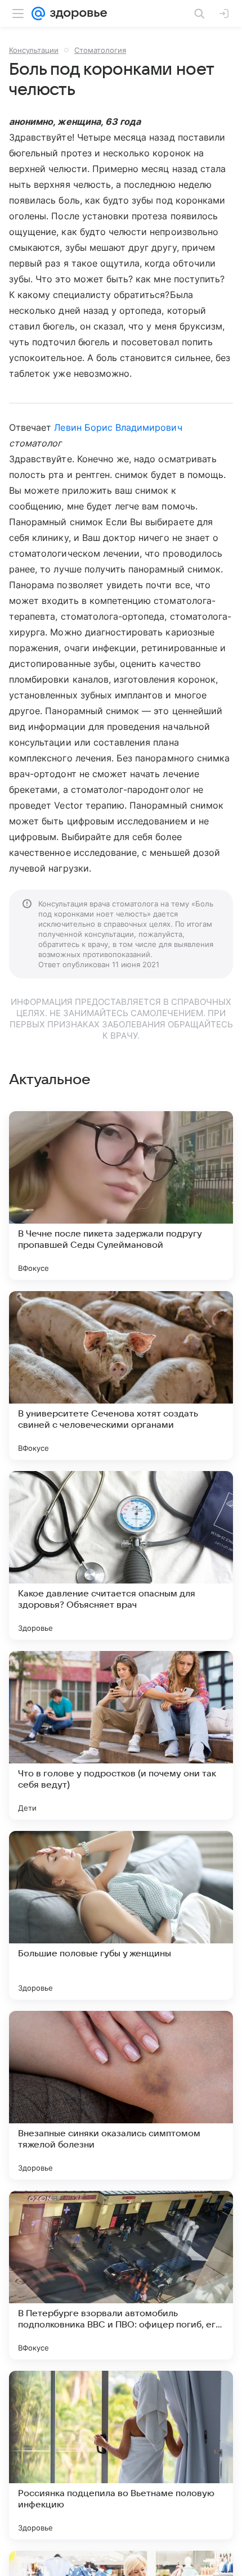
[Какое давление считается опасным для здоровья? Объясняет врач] (121, 1555)
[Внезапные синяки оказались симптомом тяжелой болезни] (121, 2095)
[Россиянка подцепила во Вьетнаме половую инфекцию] (121, 2455)
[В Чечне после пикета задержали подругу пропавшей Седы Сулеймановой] (121, 1195)
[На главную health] (76, 13)
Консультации (34, 50)
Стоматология (100, 50)
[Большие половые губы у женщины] (121, 1915)
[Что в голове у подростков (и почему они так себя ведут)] (121, 1735)
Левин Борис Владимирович (118, 427)
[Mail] (38, 13)
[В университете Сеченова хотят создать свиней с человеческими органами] (121, 1375)
